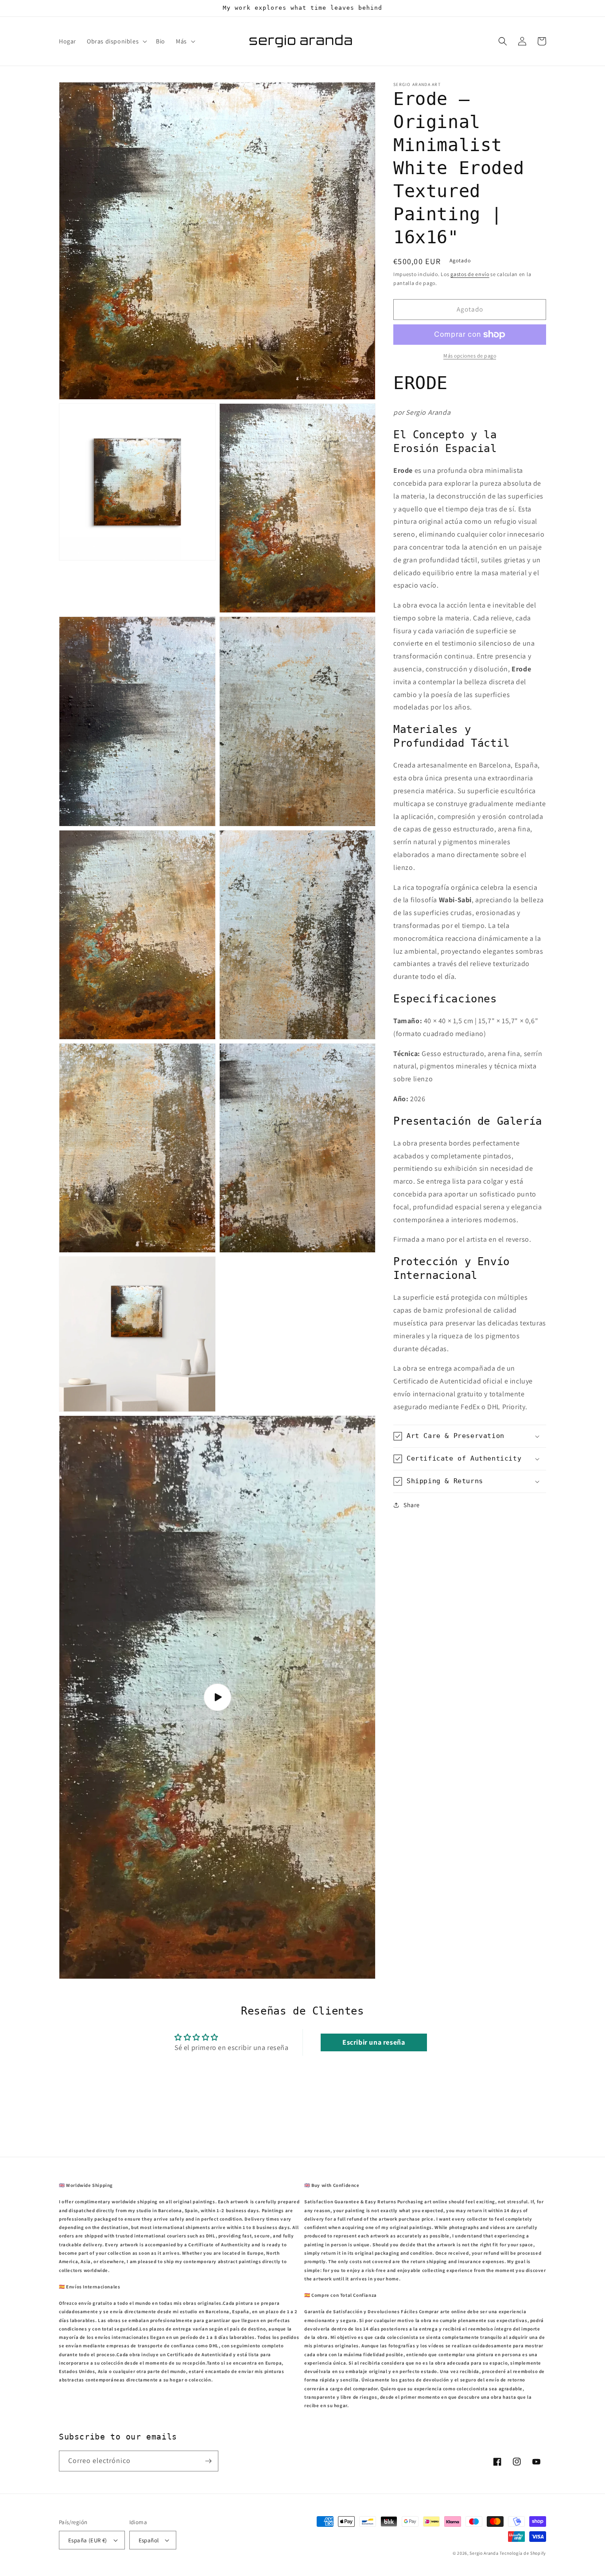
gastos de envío (470, 274)
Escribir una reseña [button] (374, 2042)
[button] (116, 41)
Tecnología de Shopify (523, 2553)
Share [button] (412, 1505)
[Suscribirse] (208, 2461)
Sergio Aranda (485, 2553)
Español (149, 2540)
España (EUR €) (88, 2540)
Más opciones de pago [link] (470, 356)
